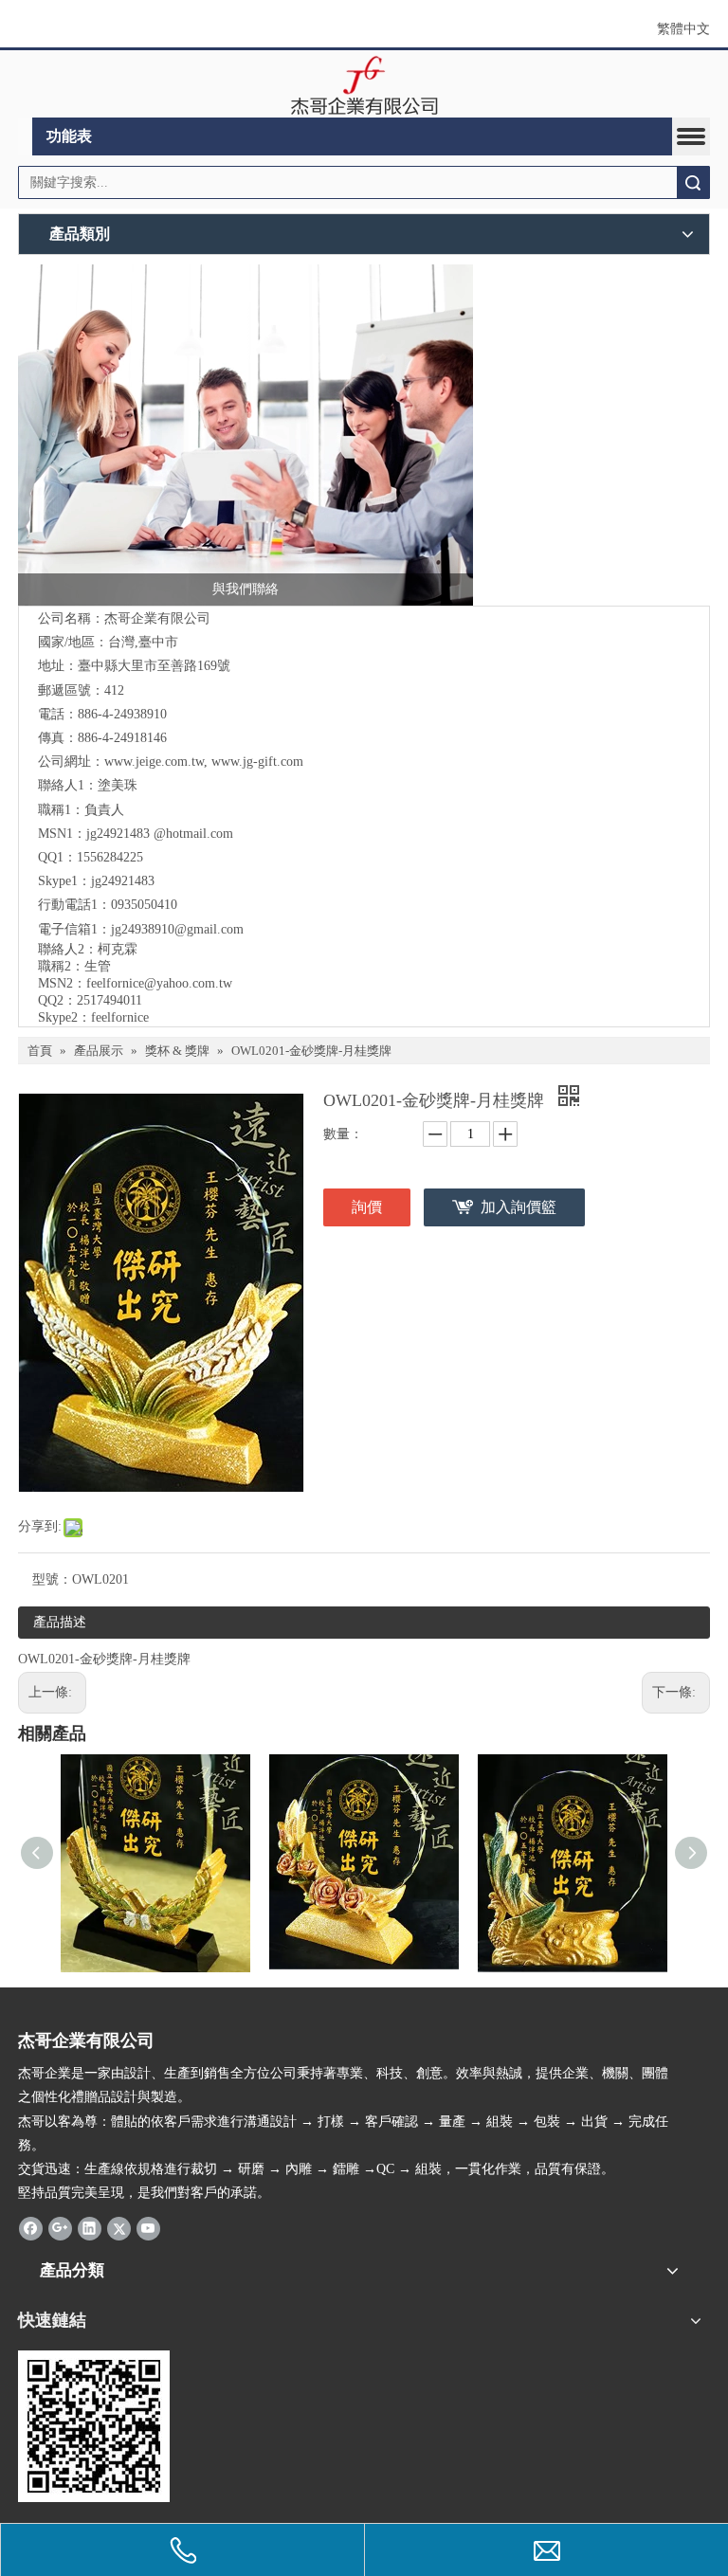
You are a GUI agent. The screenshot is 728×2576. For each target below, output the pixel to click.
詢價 (367, 1207)
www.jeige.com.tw (154, 762)
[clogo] (364, 84)
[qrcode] (94, 2426)
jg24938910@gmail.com (177, 929)
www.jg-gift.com (257, 762)
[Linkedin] (90, 2227)
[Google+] (60, 2227)
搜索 (693, 182)
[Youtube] (148, 2227)
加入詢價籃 (519, 1207)
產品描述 (60, 1622)
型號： (52, 1579)
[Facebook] (31, 2227)
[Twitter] (119, 2227)
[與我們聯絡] (246, 435)
